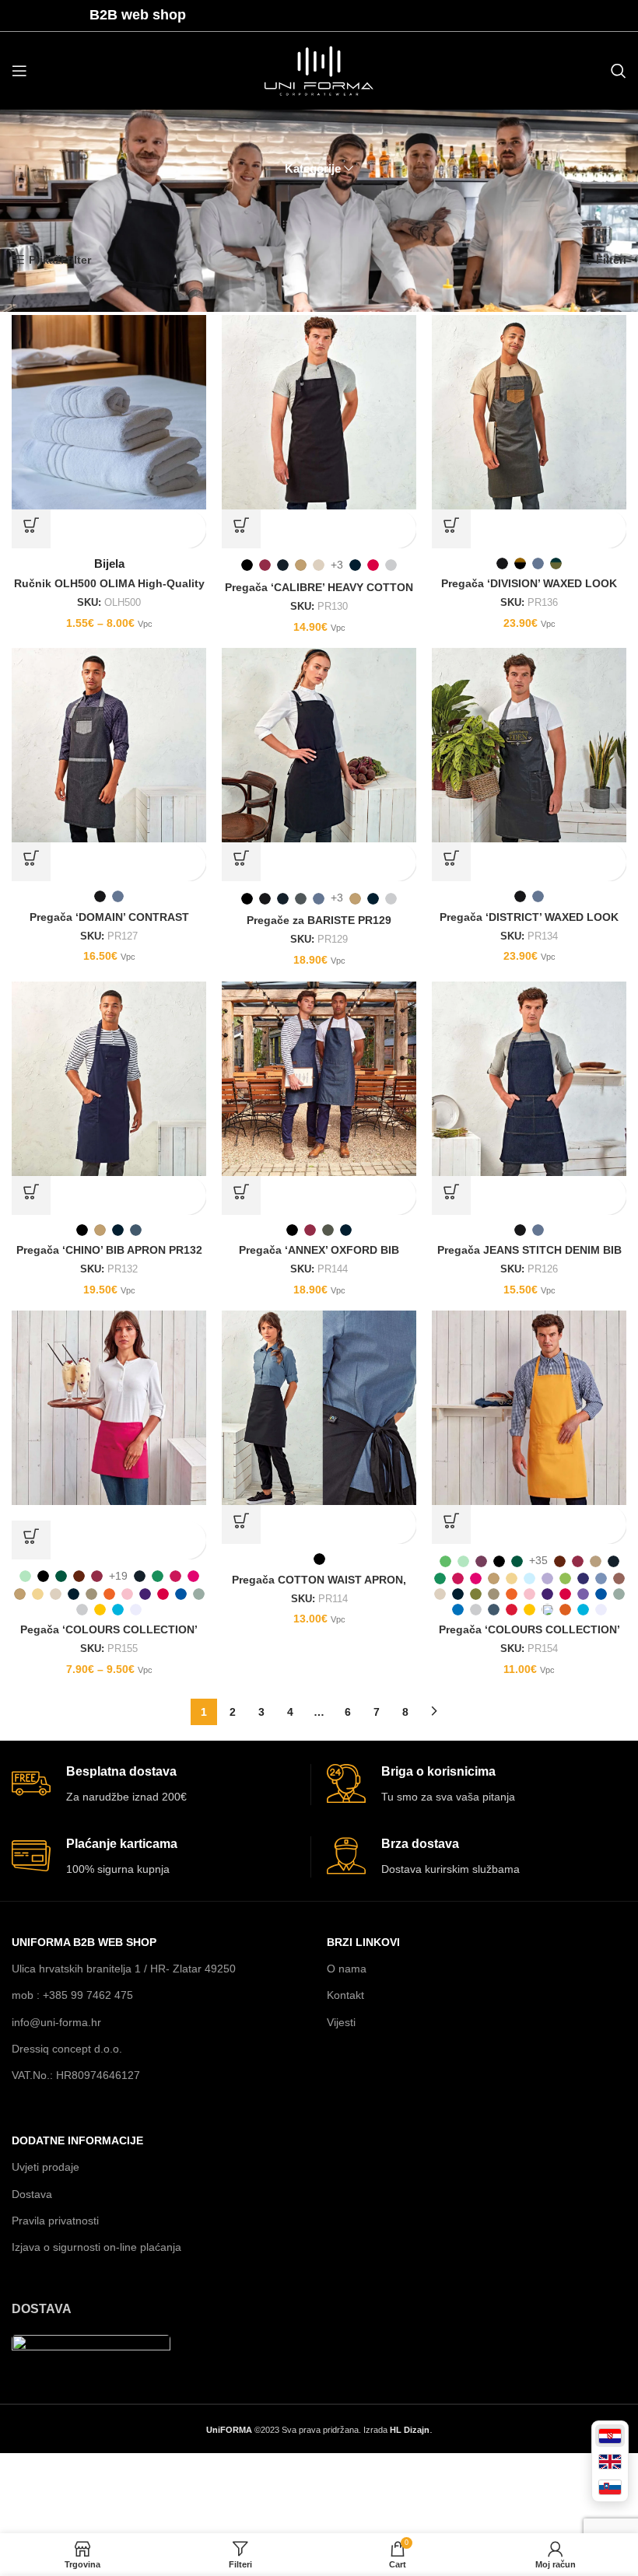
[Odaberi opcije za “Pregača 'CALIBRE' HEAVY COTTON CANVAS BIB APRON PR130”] (241, 529)
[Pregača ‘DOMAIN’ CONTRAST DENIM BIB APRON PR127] (109, 745)
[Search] (619, 71)
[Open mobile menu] (19, 71)
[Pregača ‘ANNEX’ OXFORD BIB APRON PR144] (319, 1079)
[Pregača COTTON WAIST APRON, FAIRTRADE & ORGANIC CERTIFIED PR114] (319, 1408)
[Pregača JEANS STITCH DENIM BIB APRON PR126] (529, 1079)
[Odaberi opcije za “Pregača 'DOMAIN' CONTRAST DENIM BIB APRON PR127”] (31, 862)
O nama (347, 1969)
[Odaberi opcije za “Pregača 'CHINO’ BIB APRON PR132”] (31, 1195)
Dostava (32, 2194)
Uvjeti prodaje (46, 2167)
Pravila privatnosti (55, 2221)
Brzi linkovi (363, 1942)
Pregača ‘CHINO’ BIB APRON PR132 (109, 1250)
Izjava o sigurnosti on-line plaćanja (96, 2247)
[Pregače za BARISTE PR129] (319, 745)
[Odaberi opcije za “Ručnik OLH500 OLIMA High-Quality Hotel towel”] (31, 529)
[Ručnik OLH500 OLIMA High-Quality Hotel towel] (109, 412)
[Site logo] (319, 70)
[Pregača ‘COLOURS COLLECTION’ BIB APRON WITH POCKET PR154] (529, 1408)
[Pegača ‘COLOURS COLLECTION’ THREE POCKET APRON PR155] (109, 1408)
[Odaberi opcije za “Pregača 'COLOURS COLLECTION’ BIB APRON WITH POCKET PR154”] (451, 1524)
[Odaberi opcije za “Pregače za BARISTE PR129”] (241, 862)
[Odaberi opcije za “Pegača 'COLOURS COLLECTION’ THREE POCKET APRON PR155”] (31, 1540)
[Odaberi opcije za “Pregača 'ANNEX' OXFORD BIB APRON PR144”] (241, 1195)
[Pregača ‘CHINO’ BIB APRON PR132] (109, 1079)
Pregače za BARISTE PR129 (319, 920)
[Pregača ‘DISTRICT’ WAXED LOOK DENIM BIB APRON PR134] (529, 745)
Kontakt (345, 1995)
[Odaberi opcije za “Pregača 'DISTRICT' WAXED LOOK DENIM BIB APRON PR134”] (451, 862)
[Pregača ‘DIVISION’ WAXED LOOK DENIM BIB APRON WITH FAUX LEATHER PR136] (529, 412)
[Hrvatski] (610, 2436)
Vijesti (341, 2022)
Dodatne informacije (77, 2140)
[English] (610, 2461)
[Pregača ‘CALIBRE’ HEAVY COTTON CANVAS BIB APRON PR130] (319, 412)
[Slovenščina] (610, 2487)
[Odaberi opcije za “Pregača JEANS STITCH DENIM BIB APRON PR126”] (451, 1195)
